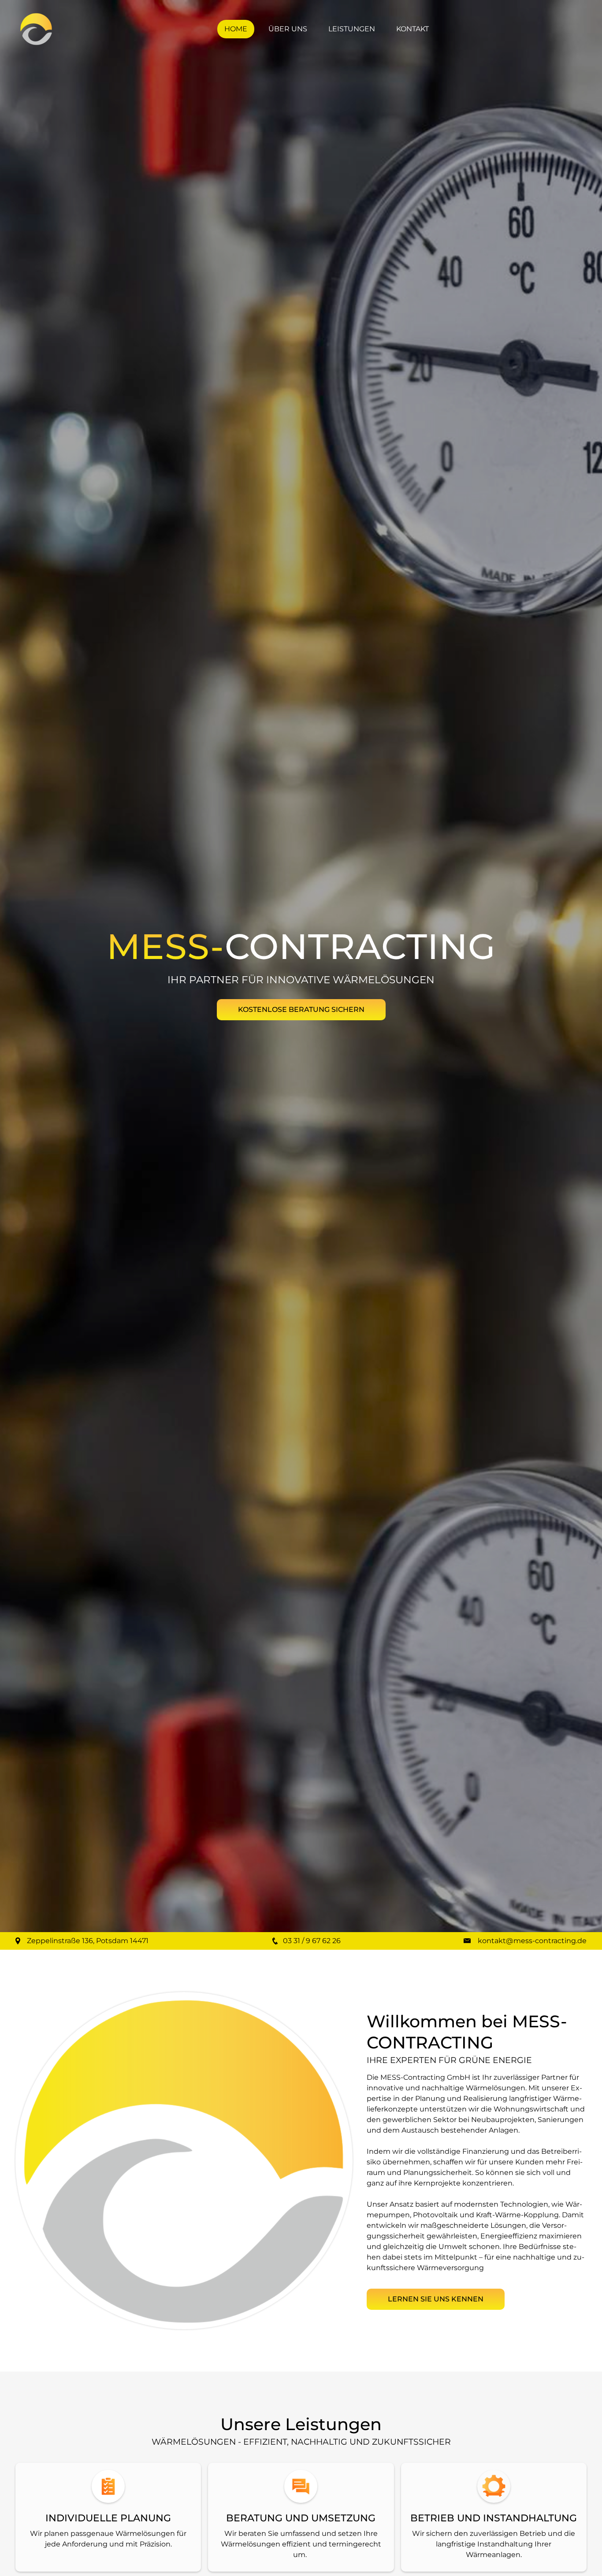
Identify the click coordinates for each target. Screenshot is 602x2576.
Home (236, 29)
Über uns (288, 29)
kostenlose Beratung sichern (301, 1009)
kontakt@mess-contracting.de (532, 1941)
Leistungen (352, 29)
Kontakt (412, 29)
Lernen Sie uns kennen (436, 2299)
